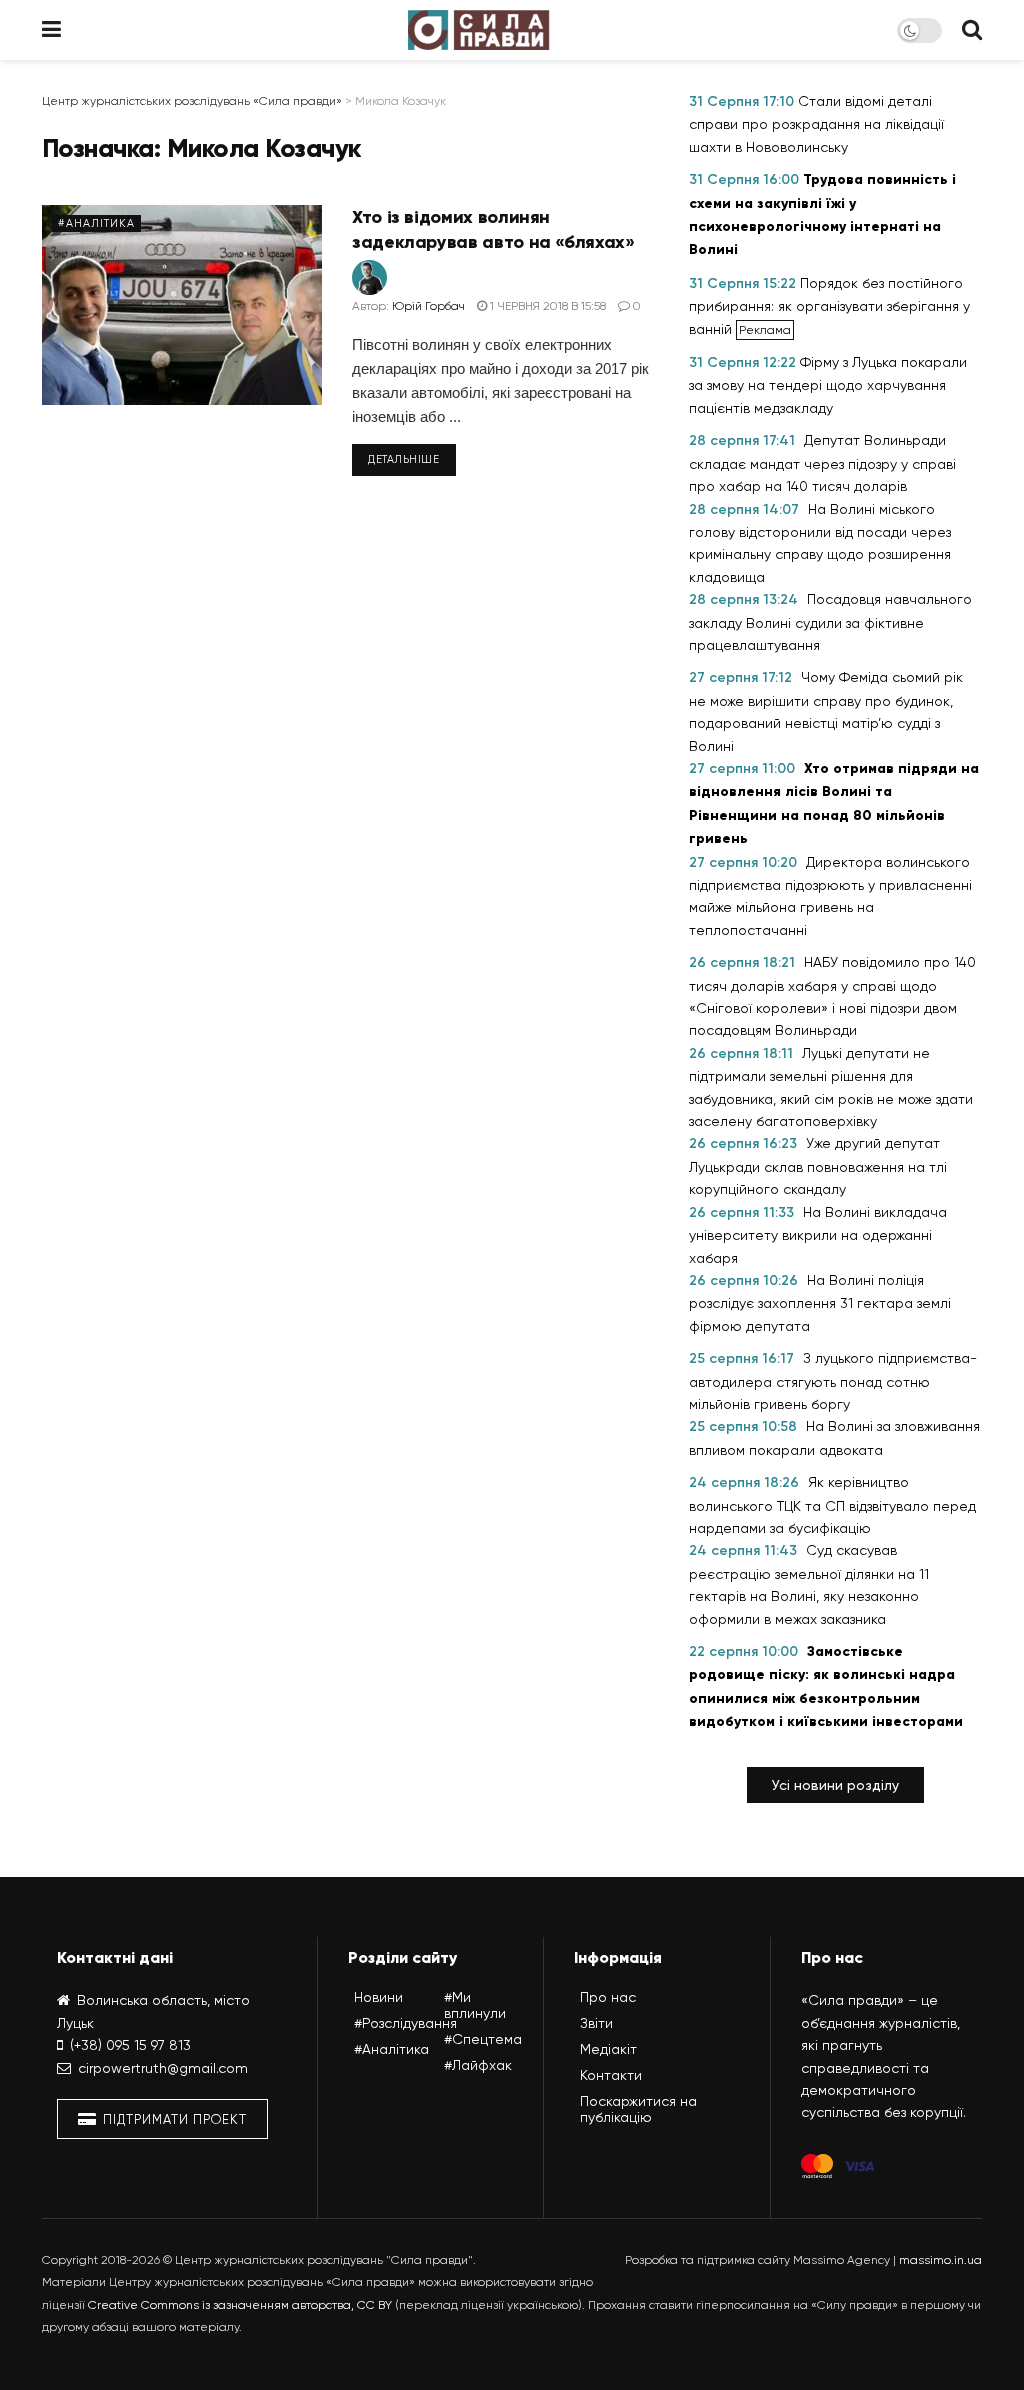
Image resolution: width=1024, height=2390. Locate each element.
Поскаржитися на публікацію (638, 2109)
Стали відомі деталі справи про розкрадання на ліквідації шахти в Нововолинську (816, 124)
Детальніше (404, 459)
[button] (835, 1785)
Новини (378, 1997)
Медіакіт (608, 2049)
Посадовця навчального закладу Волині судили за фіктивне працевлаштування (830, 622)
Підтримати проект (173, 2119)
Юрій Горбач (428, 306)
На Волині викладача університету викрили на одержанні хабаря (818, 1235)
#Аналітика (96, 223)
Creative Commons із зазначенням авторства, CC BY (240, 2305)
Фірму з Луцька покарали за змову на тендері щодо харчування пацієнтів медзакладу (828, 385)
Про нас (608, 1997)
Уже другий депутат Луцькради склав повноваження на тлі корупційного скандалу (818, 1166)
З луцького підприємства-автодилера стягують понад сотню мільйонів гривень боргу (833, 1381)
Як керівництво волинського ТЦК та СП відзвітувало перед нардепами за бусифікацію (832, 1505)
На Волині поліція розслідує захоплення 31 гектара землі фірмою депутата (820, 1303)
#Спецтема (483, 2039)
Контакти (611, 2075)
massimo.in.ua (940, 2260)
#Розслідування (405, 2023)
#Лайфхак (478, 2065)
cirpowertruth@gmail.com (163, 2068)
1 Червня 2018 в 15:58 (546, 306)
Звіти (596, 2023)
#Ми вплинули (475, 2005)
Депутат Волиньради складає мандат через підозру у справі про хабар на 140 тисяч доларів (822, 463)
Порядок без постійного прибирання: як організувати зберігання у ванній (829, 306)
